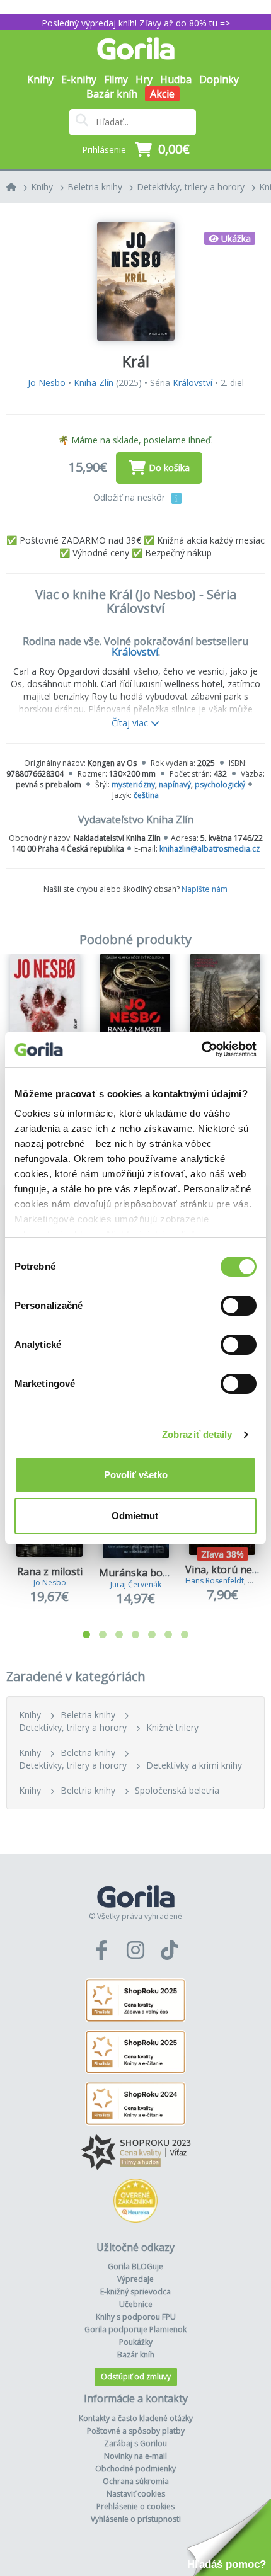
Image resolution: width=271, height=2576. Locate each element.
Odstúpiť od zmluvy (136, 2377)
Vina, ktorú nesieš (228, 1570)
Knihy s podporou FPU (136, 2317)
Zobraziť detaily (197, 1434)
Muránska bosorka (144, 1573)
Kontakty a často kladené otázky (136, 2418)
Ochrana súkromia (136, 2481)
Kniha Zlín (94, 383)
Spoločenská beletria (177, 1790)
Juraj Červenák (136, 1584)
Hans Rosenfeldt (215, 1581)
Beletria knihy (95, 187)
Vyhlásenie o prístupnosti (136, 2519)
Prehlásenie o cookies (135, 2506)
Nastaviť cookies (136, 2494)
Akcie (162, 94)
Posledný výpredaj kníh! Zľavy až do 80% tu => (136, 23)
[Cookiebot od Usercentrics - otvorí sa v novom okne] (201, 1049)
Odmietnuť (135, 1516)
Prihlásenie (104, 150)
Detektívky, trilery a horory (191, 187)
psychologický (220, 784)
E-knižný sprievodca (135, 2292)
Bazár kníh (112, 94)
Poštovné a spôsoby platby (136, 2431)
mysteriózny (133, 784)
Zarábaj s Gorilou (135, 2443)
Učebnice (136, 2304)
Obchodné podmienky (135, 2469)
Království (193, 383)
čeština (146, 795)
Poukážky (136, 2342)
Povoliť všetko (136, 1475)
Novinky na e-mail (135, 2456)
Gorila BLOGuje (135, 2266)
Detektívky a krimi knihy (194, 1765)
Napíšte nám (205, 889)
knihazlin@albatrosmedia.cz (210, 849)
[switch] (239, 1306)
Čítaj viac (131, 723)
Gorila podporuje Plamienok (135, 2329)
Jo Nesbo (47, 383)
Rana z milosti (50, 1571)
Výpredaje (135, 2279)
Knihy (42, 187)
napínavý (175, 784)
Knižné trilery (172, 1727)
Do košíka (169, 468)
